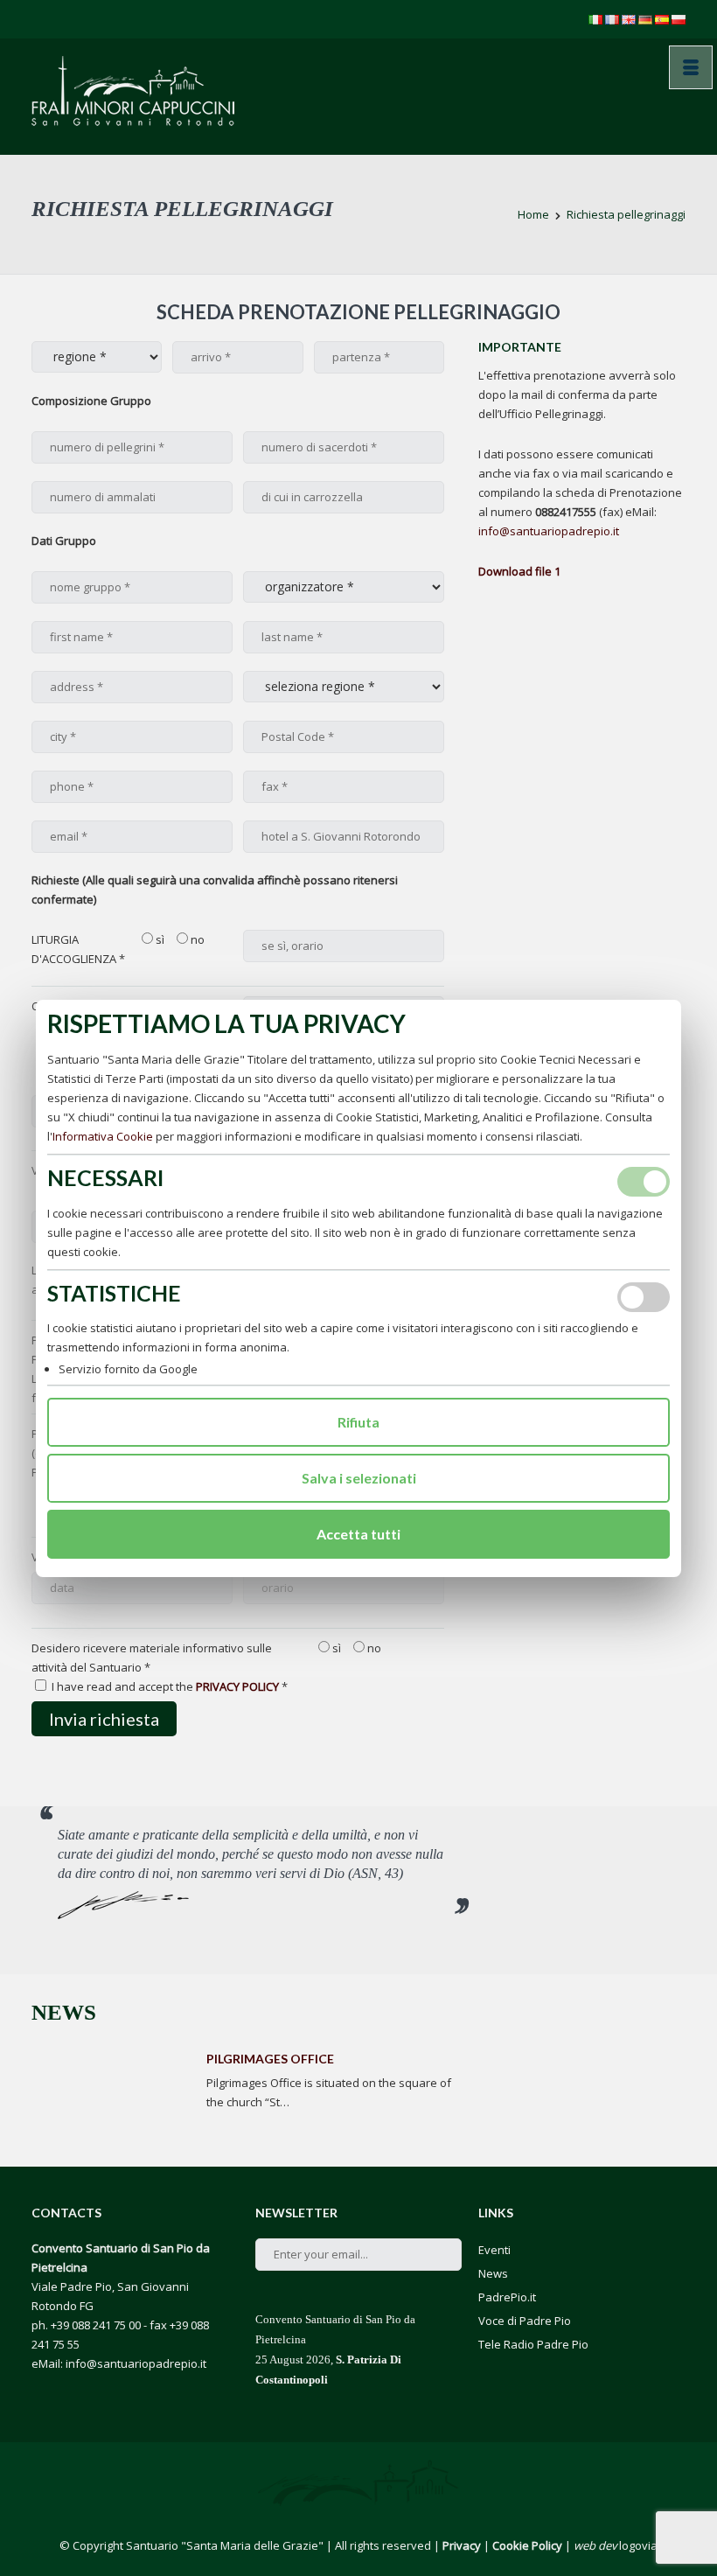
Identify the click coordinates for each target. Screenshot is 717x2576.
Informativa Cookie (103, 1136)
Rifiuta (358, 1422)
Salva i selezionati (359, 1478)
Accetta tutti (358, 1534)
